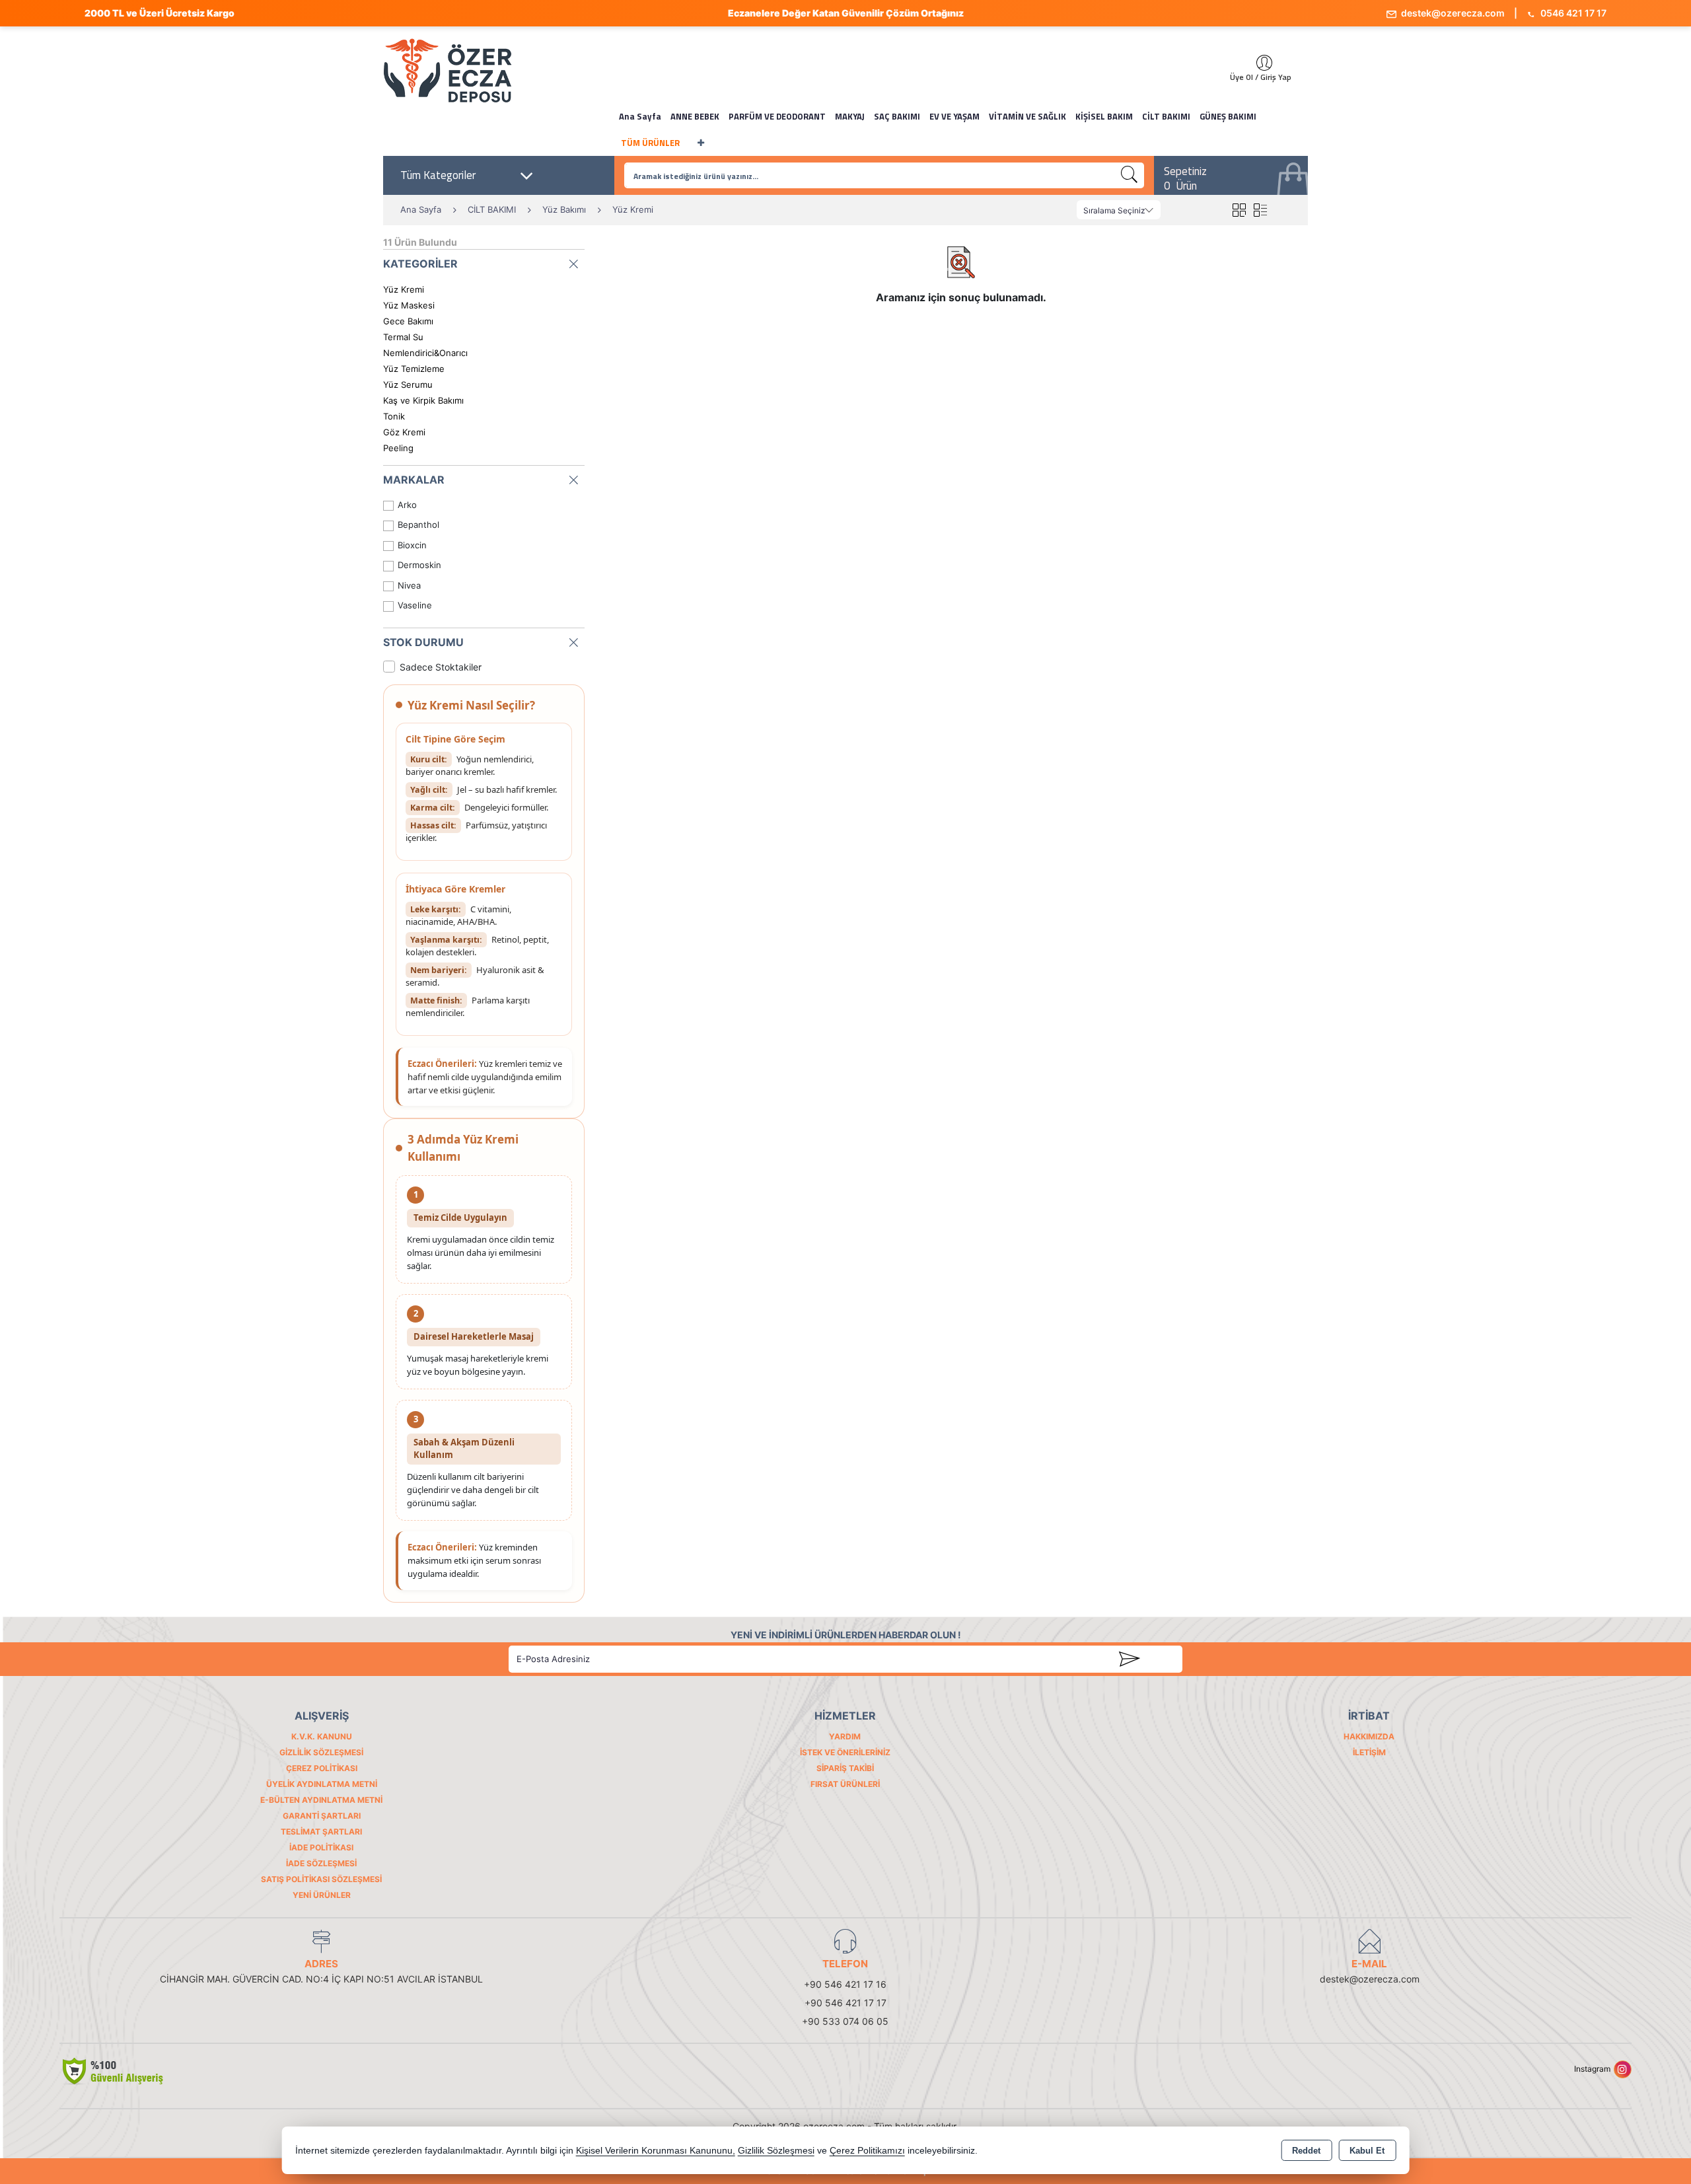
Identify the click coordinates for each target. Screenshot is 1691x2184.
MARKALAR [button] (414, 480)
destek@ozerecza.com (1452, 13)
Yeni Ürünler (322, 1895)
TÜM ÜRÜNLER (650, 143)
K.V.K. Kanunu (322, 1736)
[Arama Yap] (1130, 175)
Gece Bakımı (408, 321)
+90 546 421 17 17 (845, 2003)
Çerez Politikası (322, 1768)
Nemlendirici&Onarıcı (425, 353)
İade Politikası (321, 1847)
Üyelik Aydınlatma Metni (322, 1784)
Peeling (398, 448)
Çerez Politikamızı (867, 2151)
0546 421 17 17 (1572, 13)
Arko (407, 505)
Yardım (845, 1736)
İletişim (1369, 1752)
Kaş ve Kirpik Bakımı (423, 400)
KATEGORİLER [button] (420, 264)
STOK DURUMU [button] (423, 642)
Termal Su (403, 337)
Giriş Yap (1258, 63)
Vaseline (415, 605)
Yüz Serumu (408, 384)
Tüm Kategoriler (438, 175)
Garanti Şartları (322, 1816)
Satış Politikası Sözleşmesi (321, 1879)
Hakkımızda (1369, 1736)
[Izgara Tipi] (1239, 210)
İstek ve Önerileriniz (845, 1752)
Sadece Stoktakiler (441, 667)
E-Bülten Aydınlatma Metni (321, 1800)
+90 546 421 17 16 (845, 1984)
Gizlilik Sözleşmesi (321, 1752)
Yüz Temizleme (414, 369)
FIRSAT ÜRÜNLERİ (845, 1784)
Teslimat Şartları (321, 1832)
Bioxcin (412, 545)
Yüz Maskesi (409, 305)
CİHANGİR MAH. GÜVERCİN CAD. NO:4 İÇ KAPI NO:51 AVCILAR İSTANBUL (321, 1979)
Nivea (409, 585)
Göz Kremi (404, 432)
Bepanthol (418, 525)
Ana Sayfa (640, 116)
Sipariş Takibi (845, 1768)
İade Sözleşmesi (321, 1863)
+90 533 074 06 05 (845, 2021)
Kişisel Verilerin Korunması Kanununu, (656, 2151)
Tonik (394, 416)
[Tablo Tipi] (1260, 210)
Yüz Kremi (404, 289)
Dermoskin (419, 565)
